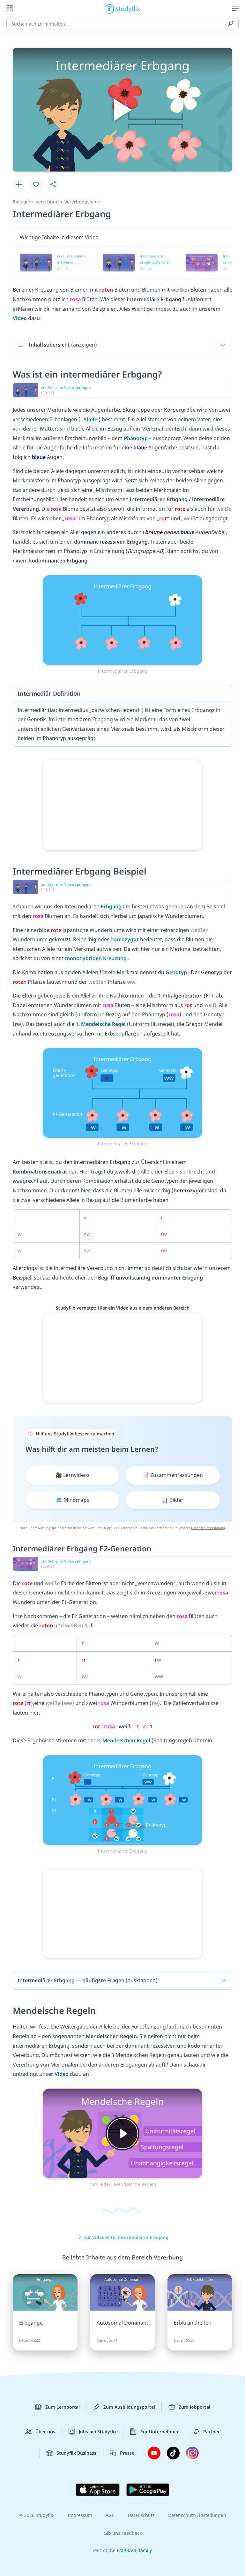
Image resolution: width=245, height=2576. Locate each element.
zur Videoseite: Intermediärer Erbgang (126, 2237)
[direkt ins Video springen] (122, 619)
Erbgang (112, 906)
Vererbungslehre (83, 202)
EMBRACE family (134, 2550)
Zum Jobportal (194, 2407)
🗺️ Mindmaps (73, 1500)
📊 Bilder (173, 1500)
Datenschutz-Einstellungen (197, 2515)
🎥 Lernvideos (73, 1475)
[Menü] (235, 8)
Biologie (21, 202)
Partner (212, 2431)
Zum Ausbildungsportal (129, 2407)
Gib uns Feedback (123, 2533)
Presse (127, 2453)
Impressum (80, 2515)
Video (20, 318)
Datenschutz (141, 2515)
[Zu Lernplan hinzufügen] (19, 184)
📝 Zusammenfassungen (173, 1475)
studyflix (128, 8)
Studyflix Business (76, 2453)
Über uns (45, 2431)
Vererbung (47, 202)
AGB (110, 2515)
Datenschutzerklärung (208, 1528)
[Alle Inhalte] (10, 8)
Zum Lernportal (63, 2407)
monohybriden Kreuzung (97, 958)
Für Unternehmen (160, 2431)
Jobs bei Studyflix (98, 2431)
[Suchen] (230, 24)
